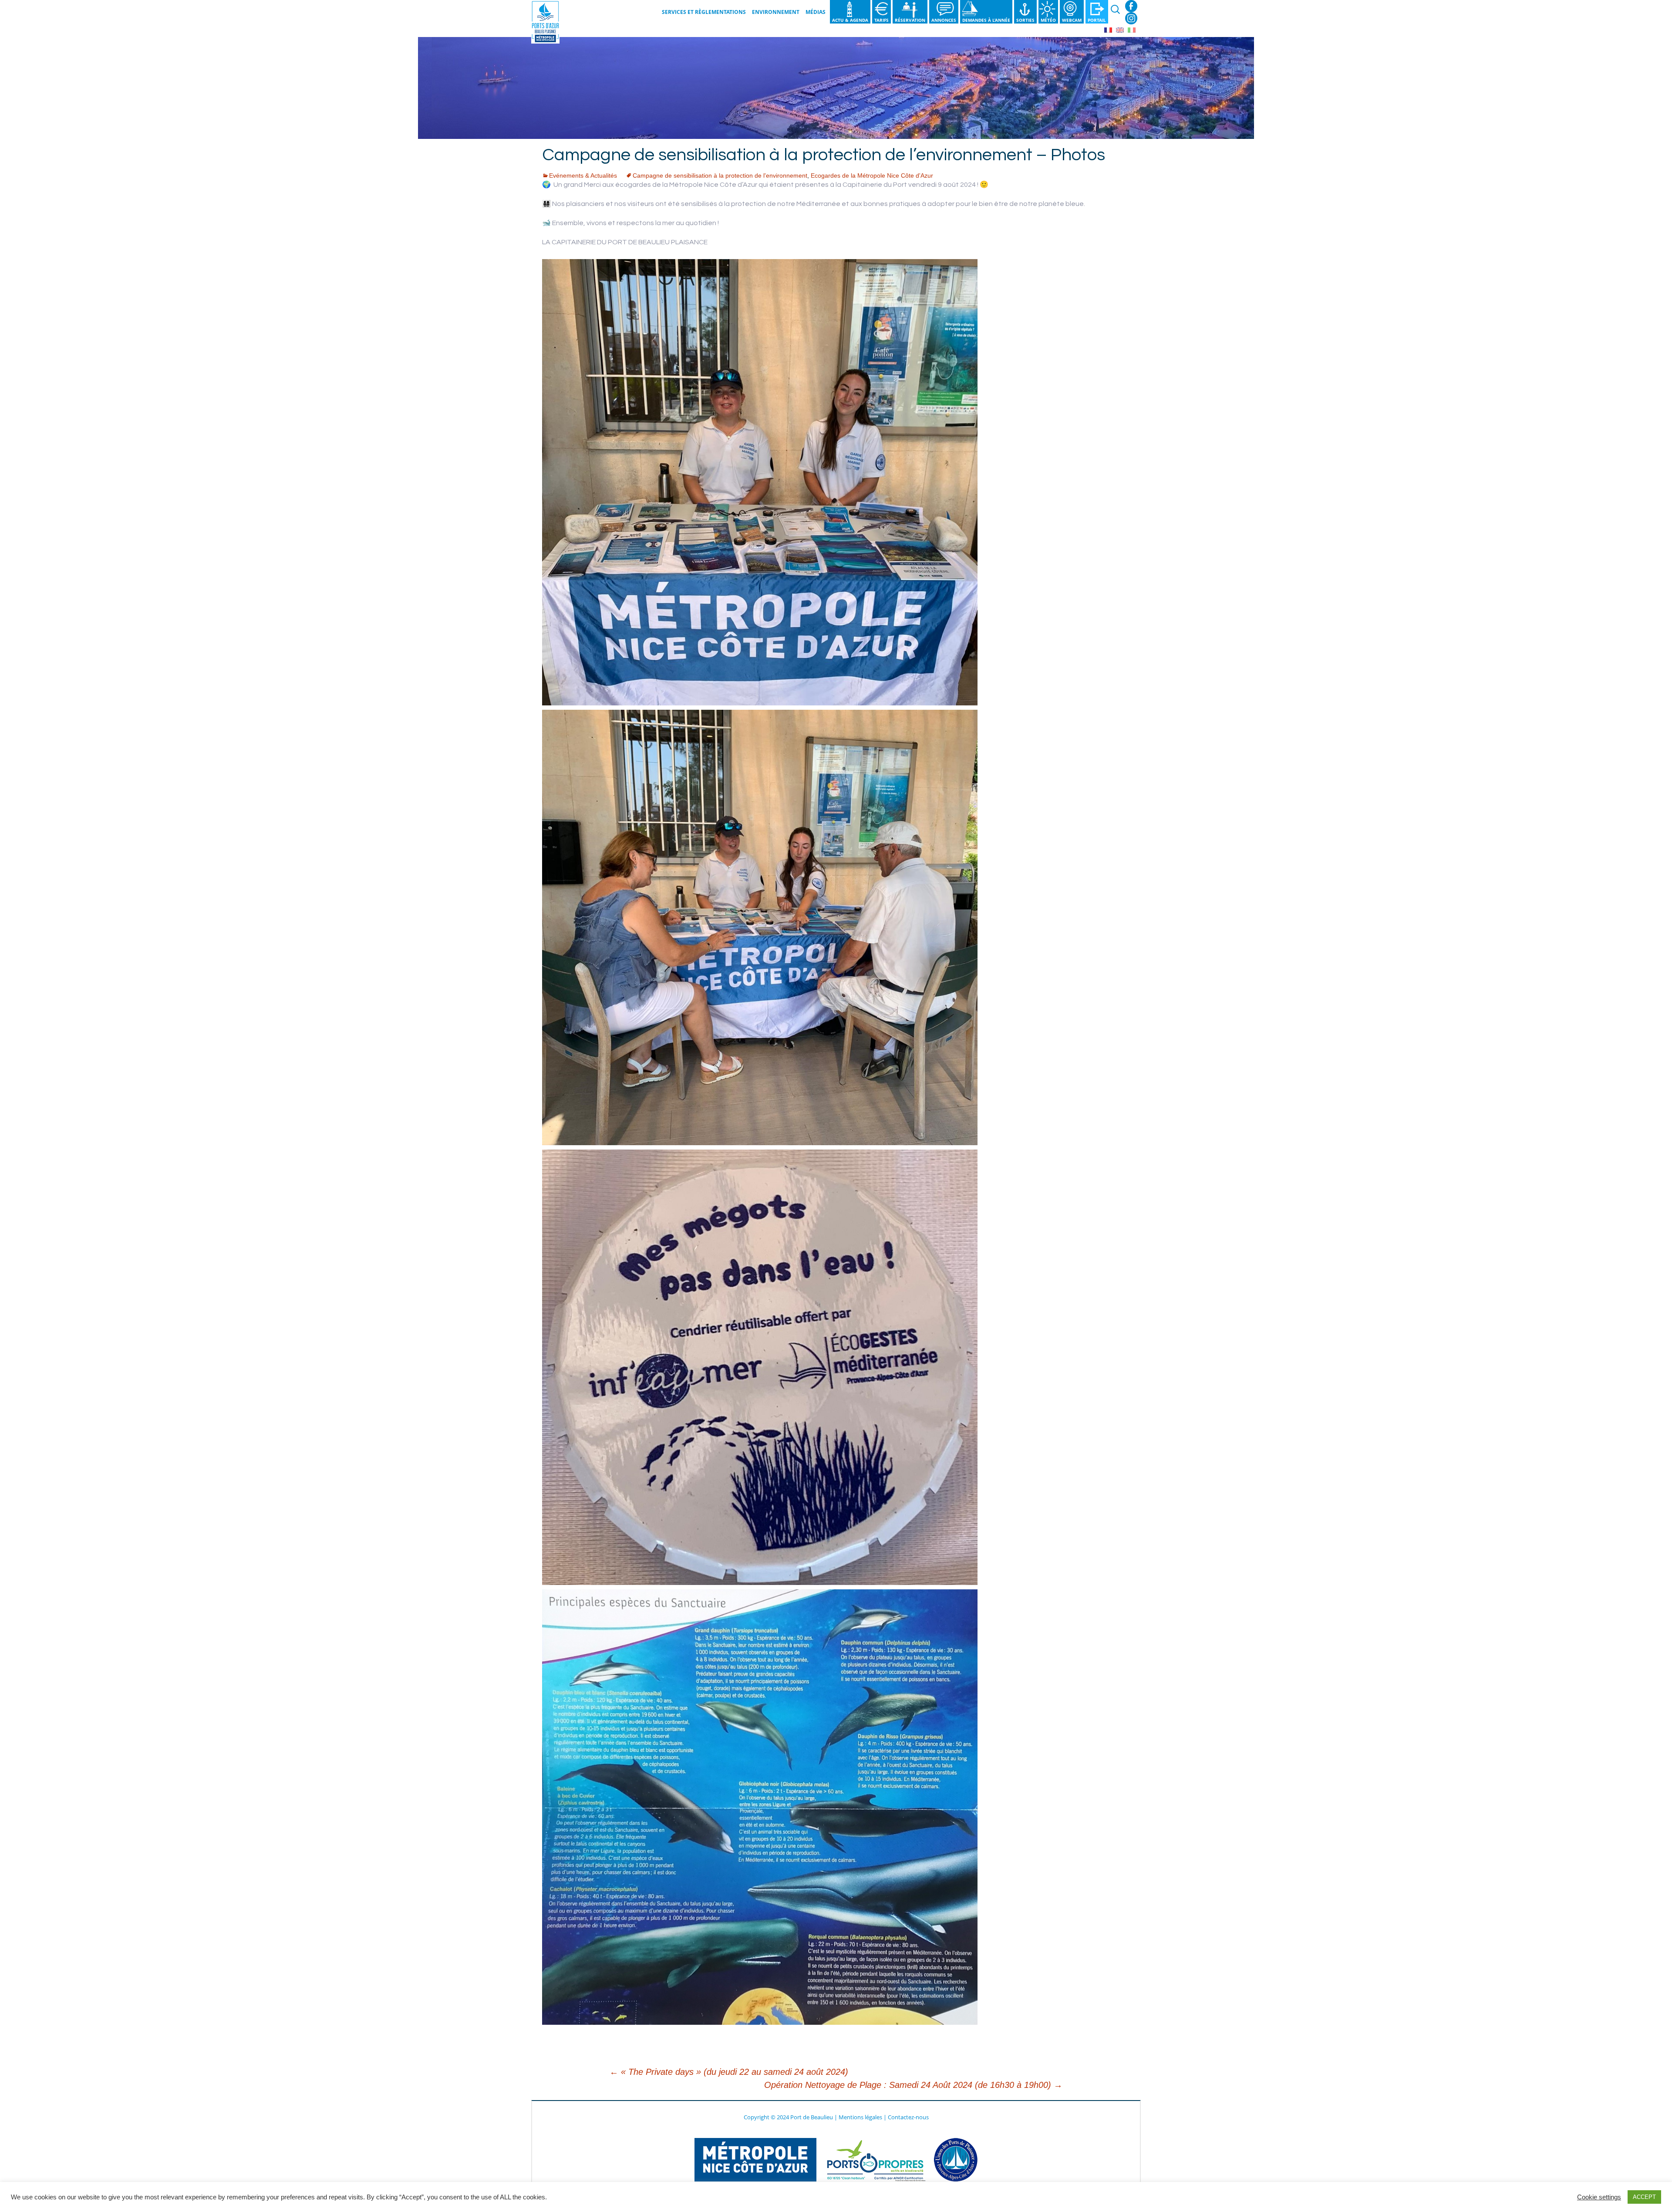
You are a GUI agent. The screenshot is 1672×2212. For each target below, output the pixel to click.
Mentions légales (860, 2117)
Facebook (1131, 6)
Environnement (776, 12)
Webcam (1072, 20)
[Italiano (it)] (1132, 29)
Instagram (1131, 18)
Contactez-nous (908, 2117)
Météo (1048, 20)
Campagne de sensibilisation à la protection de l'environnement (720, 175)
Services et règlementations (704, 12)
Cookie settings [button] (1599, 2197)
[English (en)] (1120, 29)
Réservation (910, 20)
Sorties (1025, 20)
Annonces (944, 20)
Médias (816, 12)
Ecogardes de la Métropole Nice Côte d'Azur (872, 175)
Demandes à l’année (986, 20)
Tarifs (882, 20)
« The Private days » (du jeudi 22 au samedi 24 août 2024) (729, 2072)
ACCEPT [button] (1644, 2197)
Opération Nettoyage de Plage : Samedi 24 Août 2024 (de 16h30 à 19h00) (913, 2085)
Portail (1097, 20)
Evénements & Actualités (583, 175)
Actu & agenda (850, 20)
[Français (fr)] (1108, 29)
